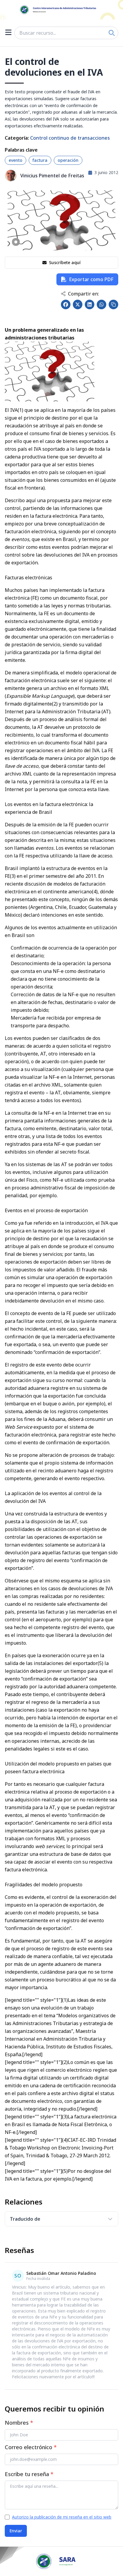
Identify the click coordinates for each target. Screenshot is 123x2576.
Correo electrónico (31, 2447)
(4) (95, 892)
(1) (20, 410)
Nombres (19, 2423)
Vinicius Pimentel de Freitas (52, 176)
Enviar (16, 2531)
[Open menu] (8, 33)
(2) (55, 704)
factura (40, 160)
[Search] (112, 33)
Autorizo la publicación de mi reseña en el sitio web (62, 2517)
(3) (13, 876)
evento (16, 160)
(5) (100, 1663)
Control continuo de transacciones (70, 138)
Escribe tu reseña (29, 2474)
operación (68, 160)
